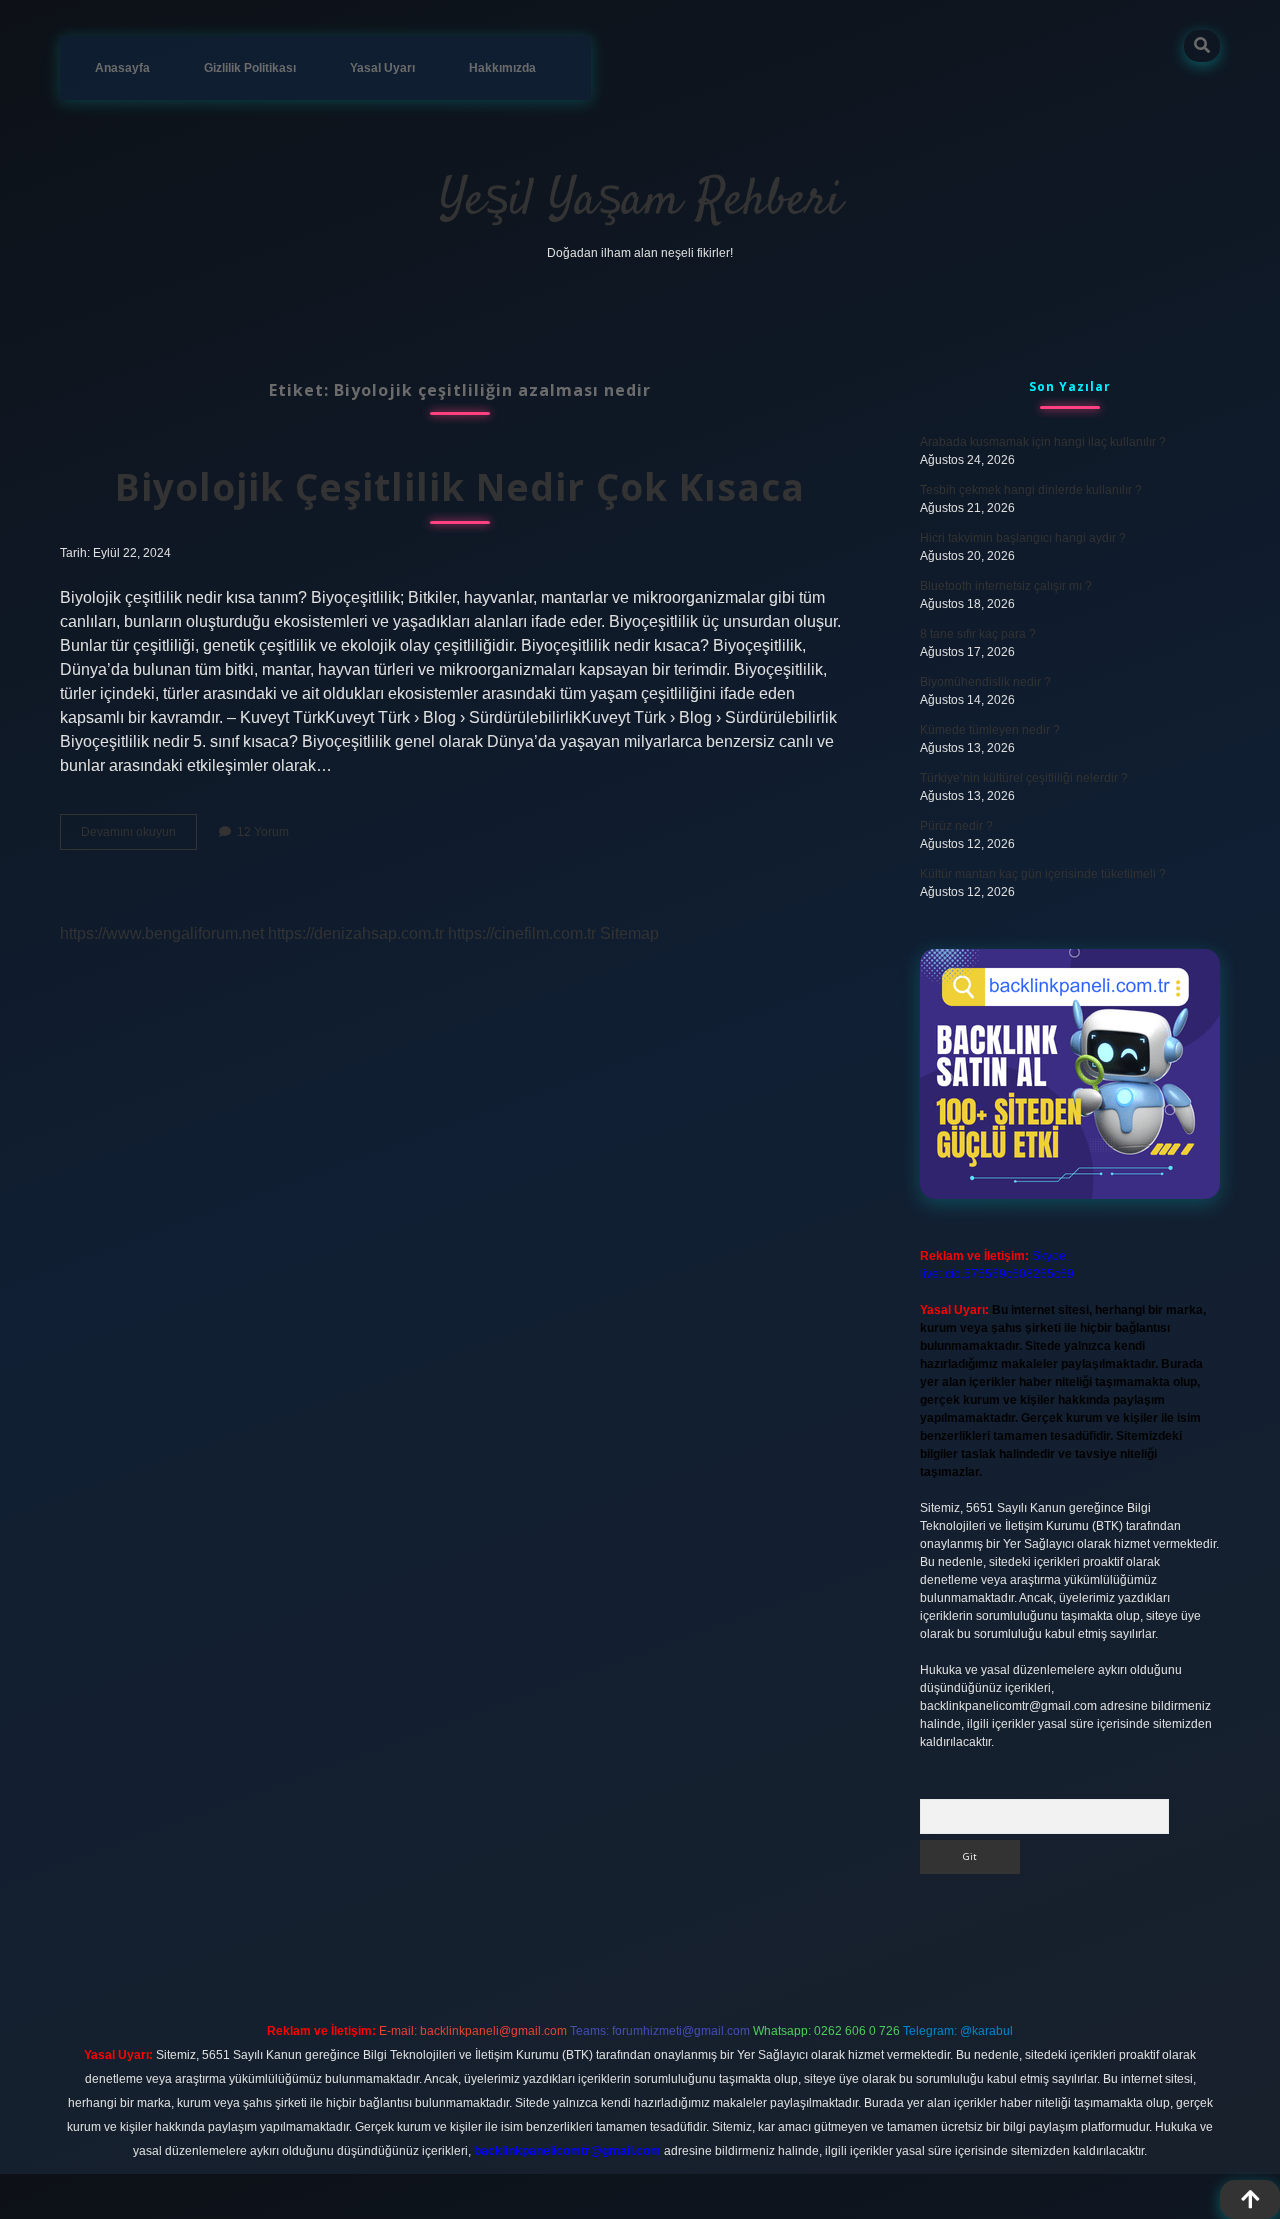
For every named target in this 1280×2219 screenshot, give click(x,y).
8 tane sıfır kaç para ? (978, 634)
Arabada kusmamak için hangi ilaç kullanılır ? (1043, 442)
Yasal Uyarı (382, 68)
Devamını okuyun (139, 837)
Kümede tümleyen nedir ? (990, 730)
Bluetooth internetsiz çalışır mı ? (1006, 586)
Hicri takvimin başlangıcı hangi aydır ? (1023, 538)
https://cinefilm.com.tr (522, 933)
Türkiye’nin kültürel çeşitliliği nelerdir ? (1024, 778)
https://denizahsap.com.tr (356, 933)
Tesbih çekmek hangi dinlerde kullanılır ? (1031, 490)
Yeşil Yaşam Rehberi (640, 201)
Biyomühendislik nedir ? (985, 682)
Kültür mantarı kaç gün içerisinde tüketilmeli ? (1043, 874)
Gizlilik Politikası (250, 68)
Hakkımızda (502, 68)
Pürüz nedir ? (956, 826)
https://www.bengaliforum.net (162, 933)
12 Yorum (263, 832)
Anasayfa (122, 68)
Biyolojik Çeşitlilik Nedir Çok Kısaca (460, 486)
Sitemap (629, 933)
